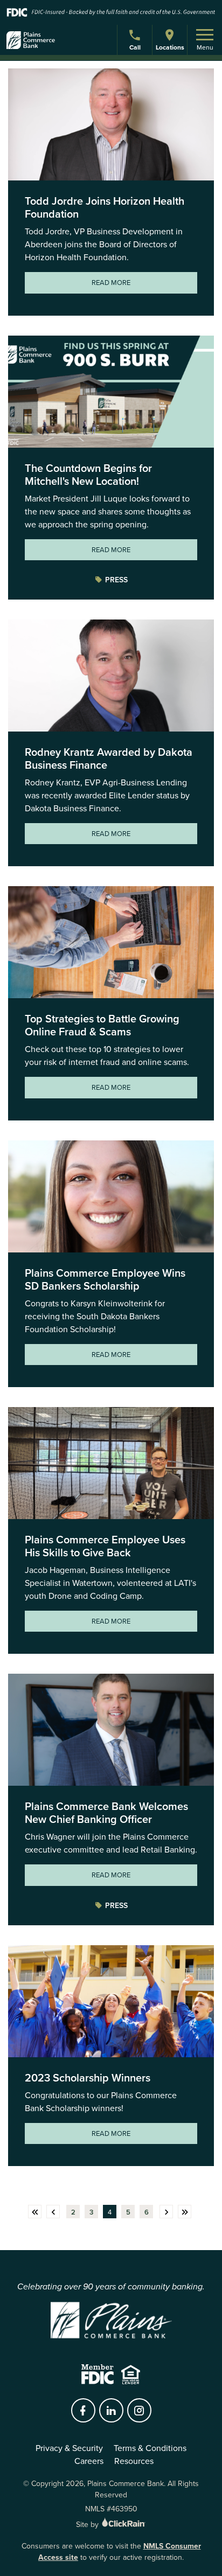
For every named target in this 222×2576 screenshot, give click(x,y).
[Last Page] (185, 2212)
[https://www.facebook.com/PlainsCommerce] (83, 2411)
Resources (134, 2461)
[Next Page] (166, 2212)
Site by (88, 2524)
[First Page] (35, 2212)
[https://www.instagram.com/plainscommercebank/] (139, 2411)
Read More (111, 282)
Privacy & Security (69, 2448)
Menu (205, 47)
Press (116, 580)
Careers (89, 2461)
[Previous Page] (53, 2212)
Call (136, 49)
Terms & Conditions (150, 2448)
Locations (170, 47)
